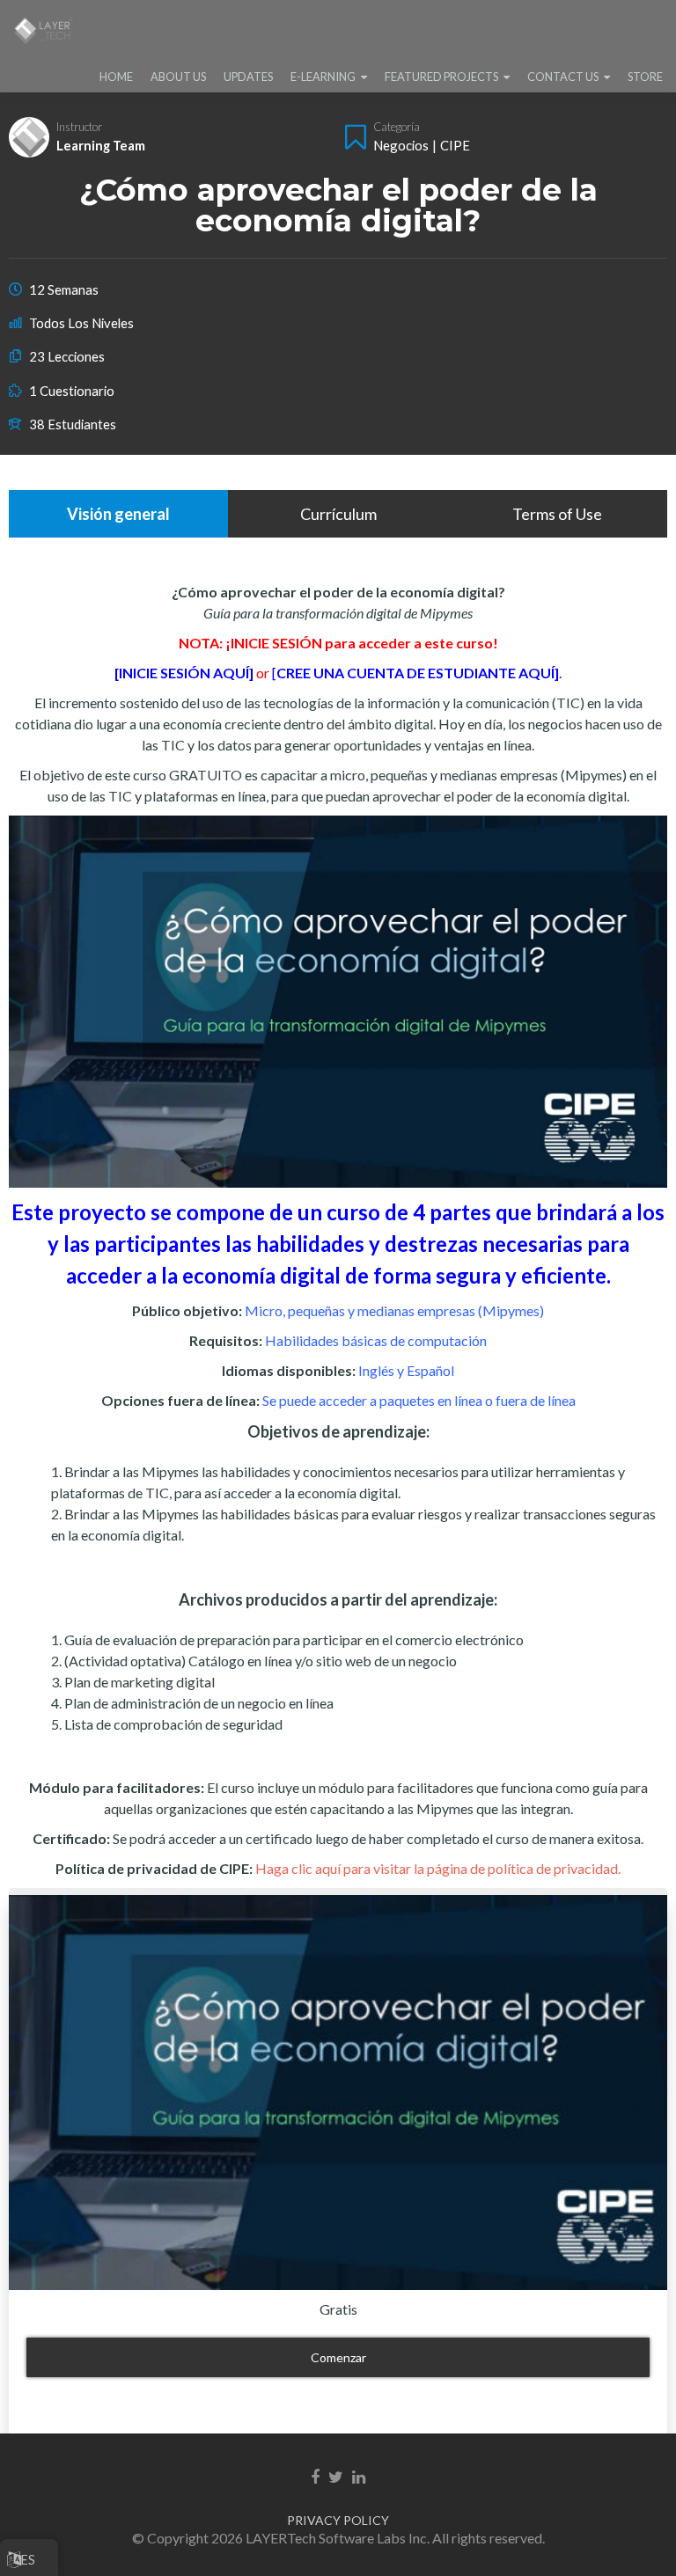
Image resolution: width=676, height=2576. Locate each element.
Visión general (118, 514)
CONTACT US (563, 77)
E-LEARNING (323, 77)
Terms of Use (557, 514)
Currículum (338, 514)
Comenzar (338, 2357)
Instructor (79, 127)
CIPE (455, 145)
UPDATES (248, 77)
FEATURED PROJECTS (441, 77)
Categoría (397, 127)
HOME (116, 77)
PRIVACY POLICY (338, 2520)
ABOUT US (178, 77)
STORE (645, 77)
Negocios (401, 145)
